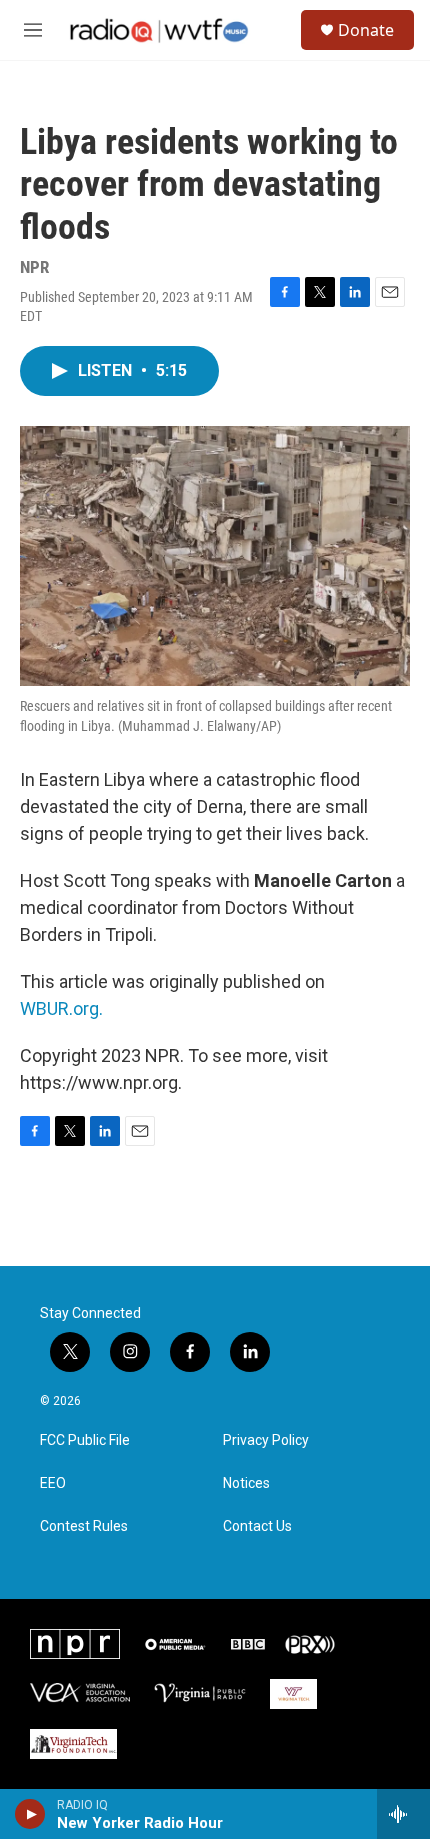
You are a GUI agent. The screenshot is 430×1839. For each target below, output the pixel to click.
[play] (30, 1814)
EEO (53, 1483)
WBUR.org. (61, 1008)
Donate (366, 30)
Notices (246, 1483)
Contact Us (257, 1526)
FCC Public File (85, 1440)
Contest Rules (84, 1526)
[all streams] (403, 1814)
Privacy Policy (266, 1440)
